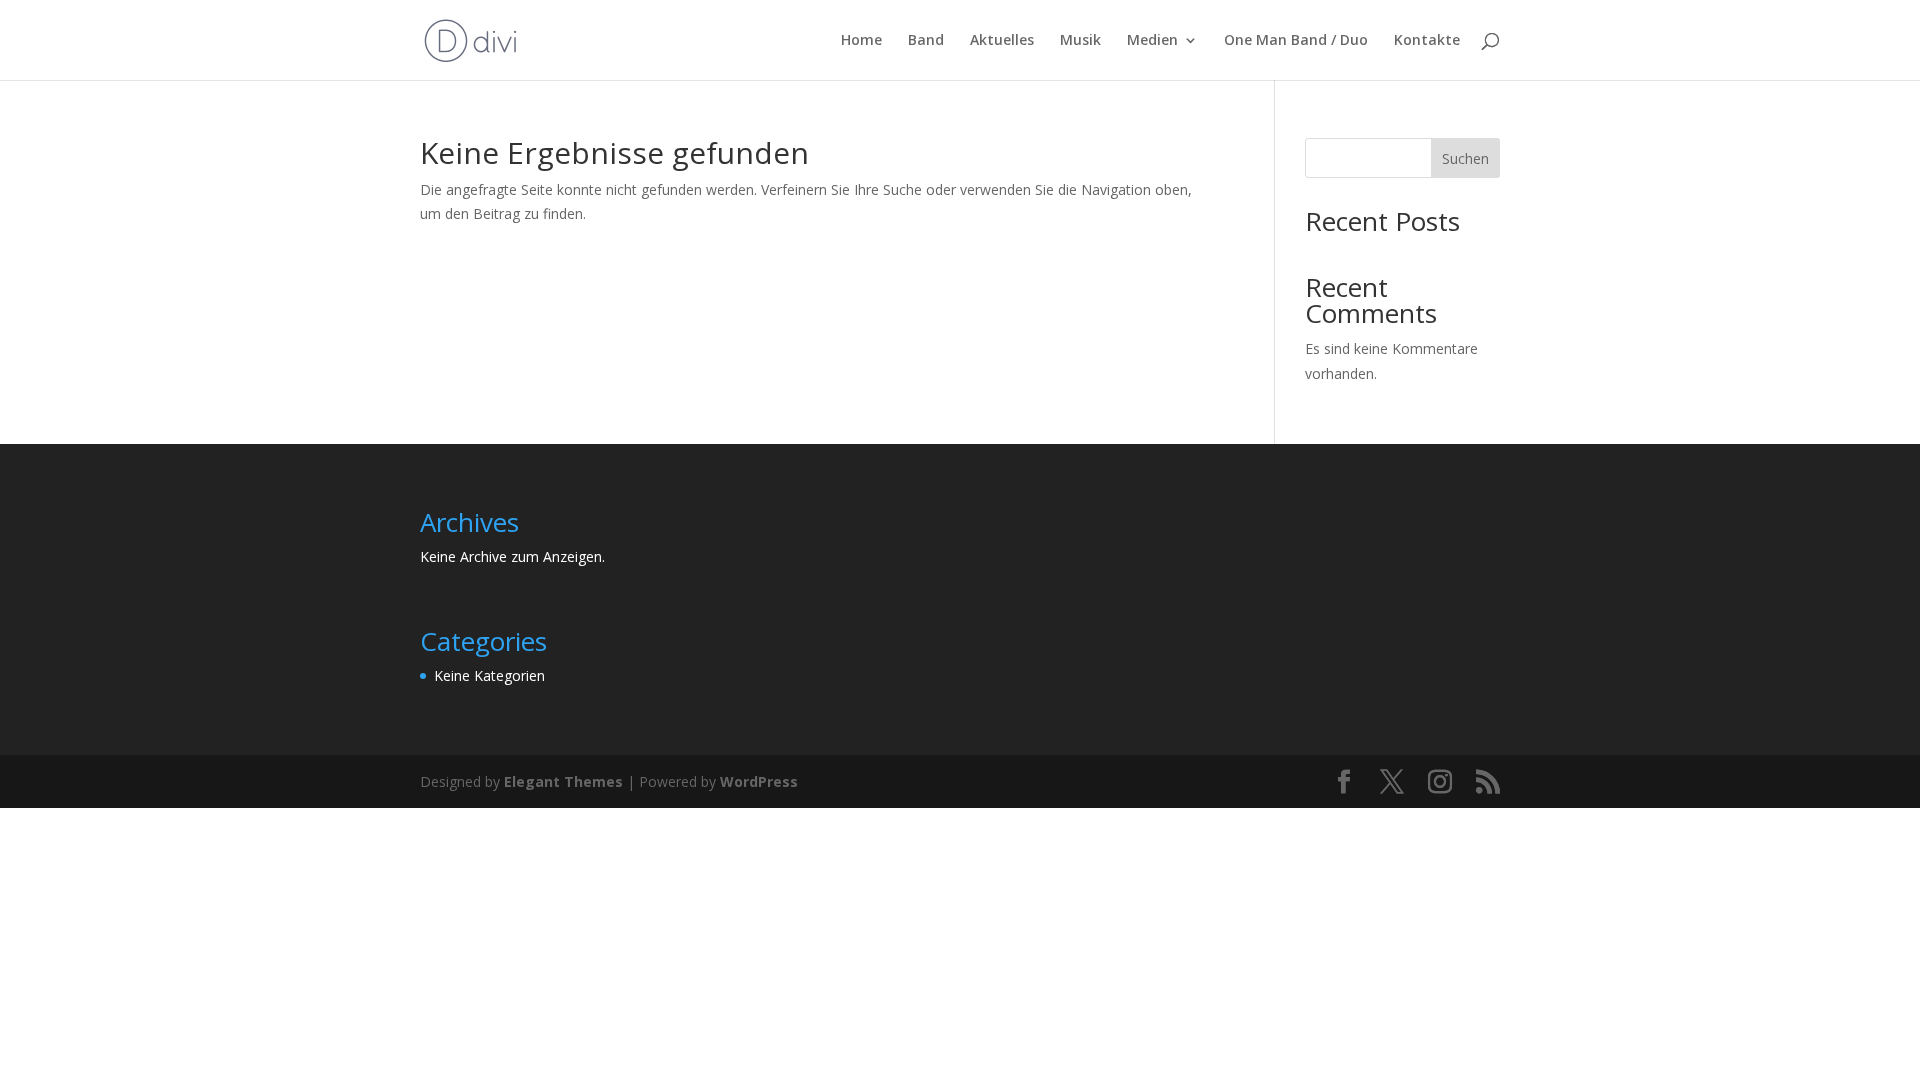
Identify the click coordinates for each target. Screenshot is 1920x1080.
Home (861, 41)
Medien (1152, 41)
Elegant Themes (563, 781)
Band (926, 41)
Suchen (1465, 158)
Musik (1080, 41)
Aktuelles (1002, 41)
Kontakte (1427, 41)
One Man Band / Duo (1296, 41)
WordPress (759, 781)
